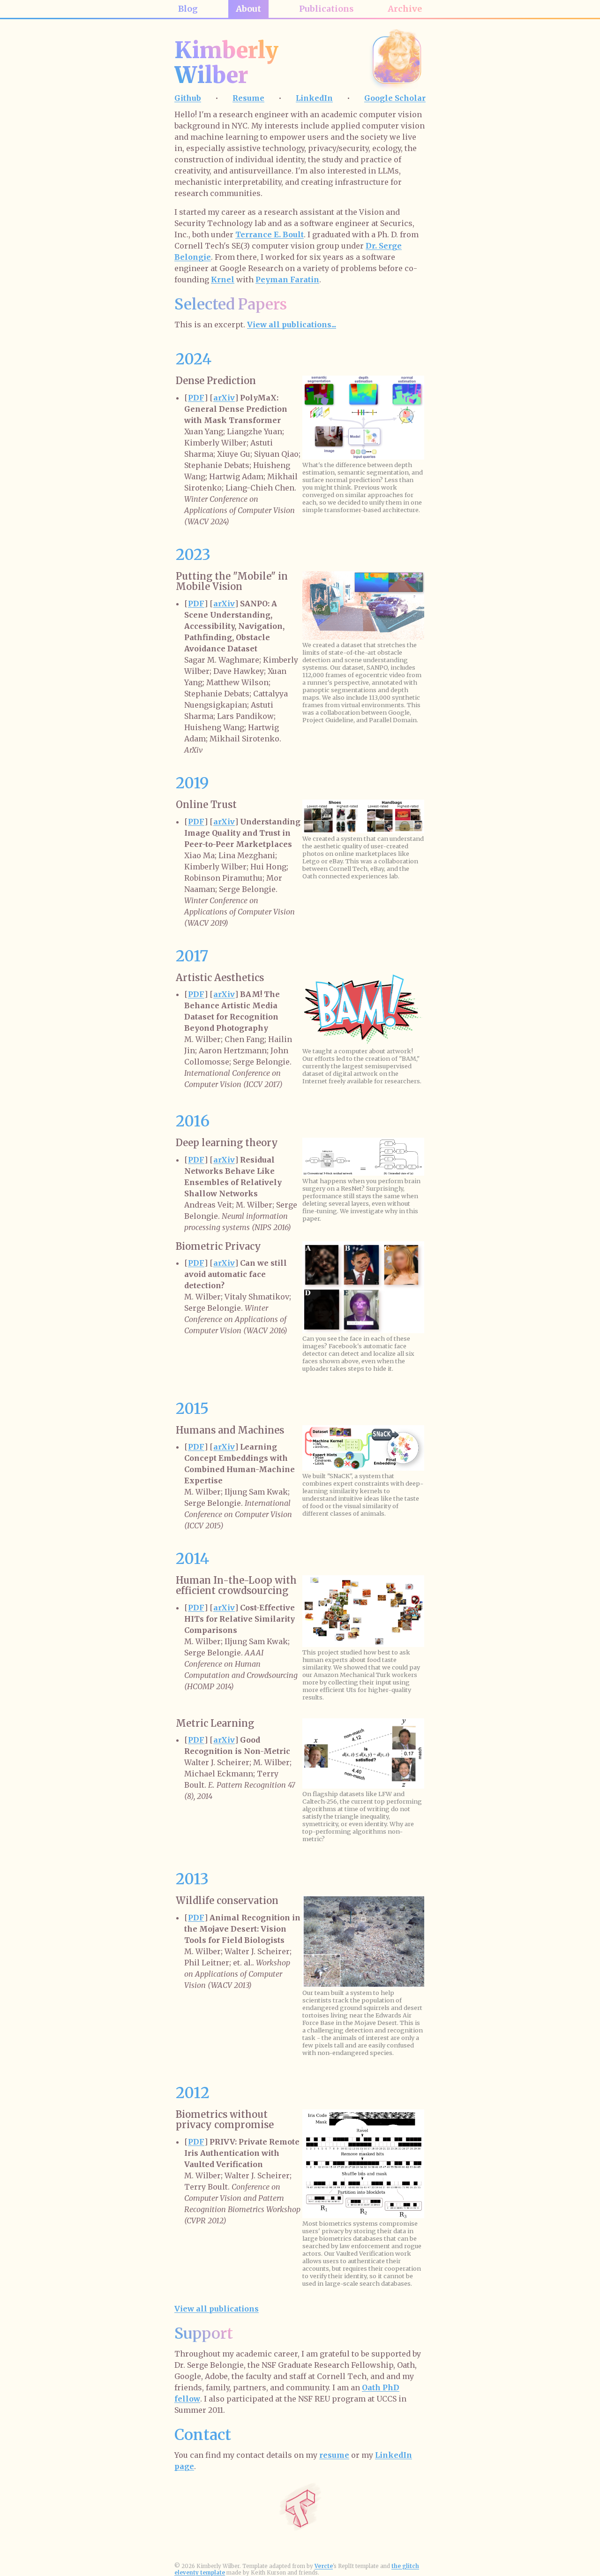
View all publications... (292, 325)
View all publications (217, 2309)
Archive (405, 9)
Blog (188, 9)
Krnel (223, 280)
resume (334, 2455)
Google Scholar (395, 98)
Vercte (324, 2566)
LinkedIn (314, 98)
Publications (326, 9)
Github (188, 98)
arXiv (224, 398)
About (248, 9)
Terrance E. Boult (270, 234)
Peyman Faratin (287, 280)
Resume (248, 98)
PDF (196, 398)
